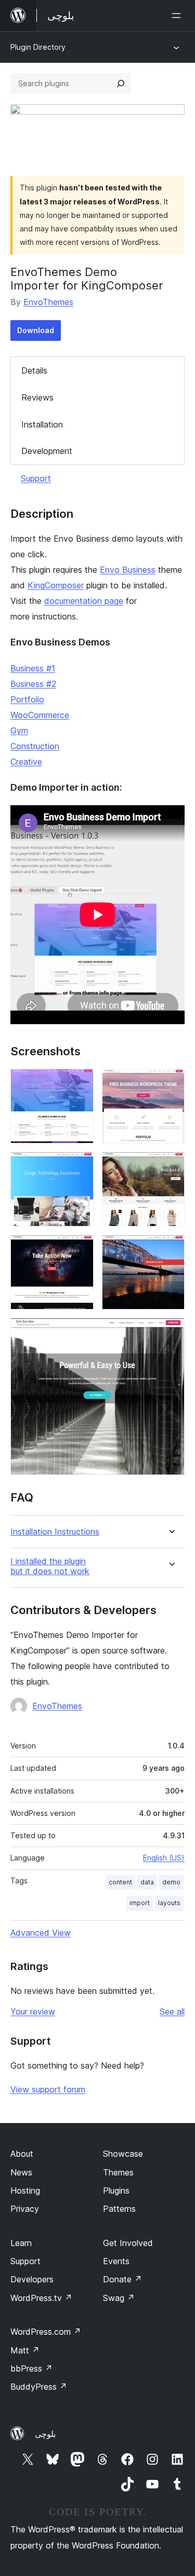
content (120, 1882)
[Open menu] (178, 16)
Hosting (25, 2191)
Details (34, 370)
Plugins (116, 2191)
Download (36, 330)
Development (47, 451)
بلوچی (45, 2434)
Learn (21, 2243)
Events (116, 2261)
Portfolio (27, 699)
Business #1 (33, 668)
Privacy (25, 2209)
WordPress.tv (41, 2298)
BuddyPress (39, 2387)
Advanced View (41, 1933)
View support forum (48, 2089)
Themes (118, 2172)
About (22, 2154)
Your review (33, 2012)
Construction (35, 746)
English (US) (164, 1858)
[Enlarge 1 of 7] (80, 1083)
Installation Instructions (55, 1532)
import (140, 1903)
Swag (119, 2298)
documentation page (84, 601)
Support (36, 478)
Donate (122, 2279)
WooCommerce (40, 715)
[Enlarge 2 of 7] (171, 1083)
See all (172, 2012)
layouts (169, 1903)
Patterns (119, 2209)
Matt (25, 2350)
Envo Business (128, 570)
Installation (42, 424)
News (21, 2172)
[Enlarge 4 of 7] (171, 1166)
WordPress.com (46, 2332)
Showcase (123, 2154)
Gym (19, 731)
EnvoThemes (48, 302)
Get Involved (128, 2243)
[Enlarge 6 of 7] (171, 1249)
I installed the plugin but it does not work (50, 1566)
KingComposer (56, 585)
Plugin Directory (38, 47)
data (147, 1882)
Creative (26, 762)
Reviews (37, 397)
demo (171, 1882)
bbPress (31, 2368)
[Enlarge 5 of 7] (80, 1249)
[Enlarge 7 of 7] (171, 1332)
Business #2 (33, 684)
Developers (32, 2279)
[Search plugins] (121, 84)
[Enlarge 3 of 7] (80, 1166)
